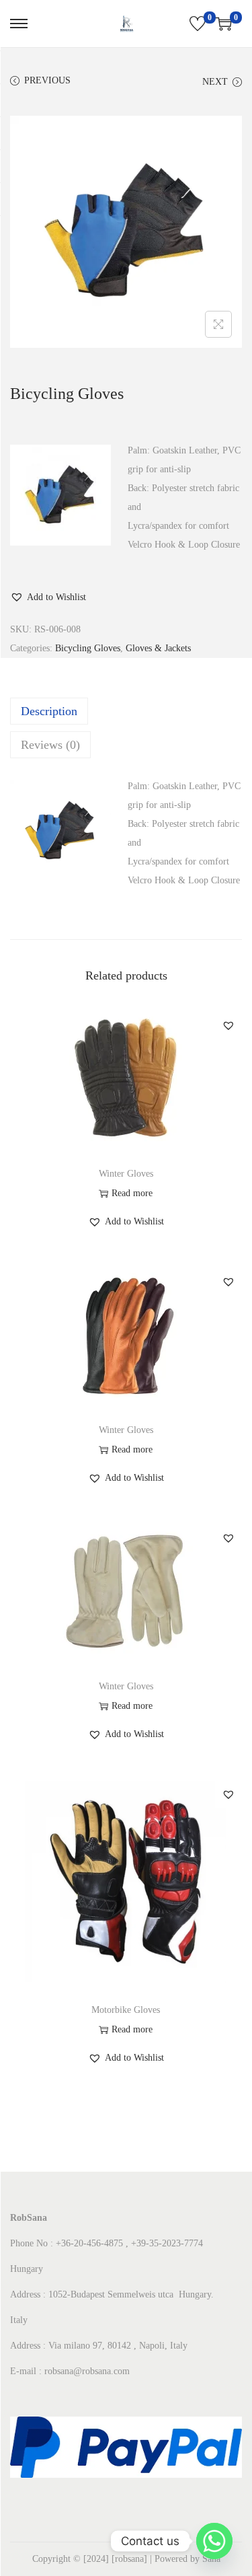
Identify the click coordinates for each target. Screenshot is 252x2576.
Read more (132, 1193)
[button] (48, 597)
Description (49, 711)
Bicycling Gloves (88, 648)
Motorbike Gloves (126, 2010)
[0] (198, 24)
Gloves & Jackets (158, 648)
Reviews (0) (50, 745)
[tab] (126, 711)
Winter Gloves (126, 1174)
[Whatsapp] (214, 2541)
